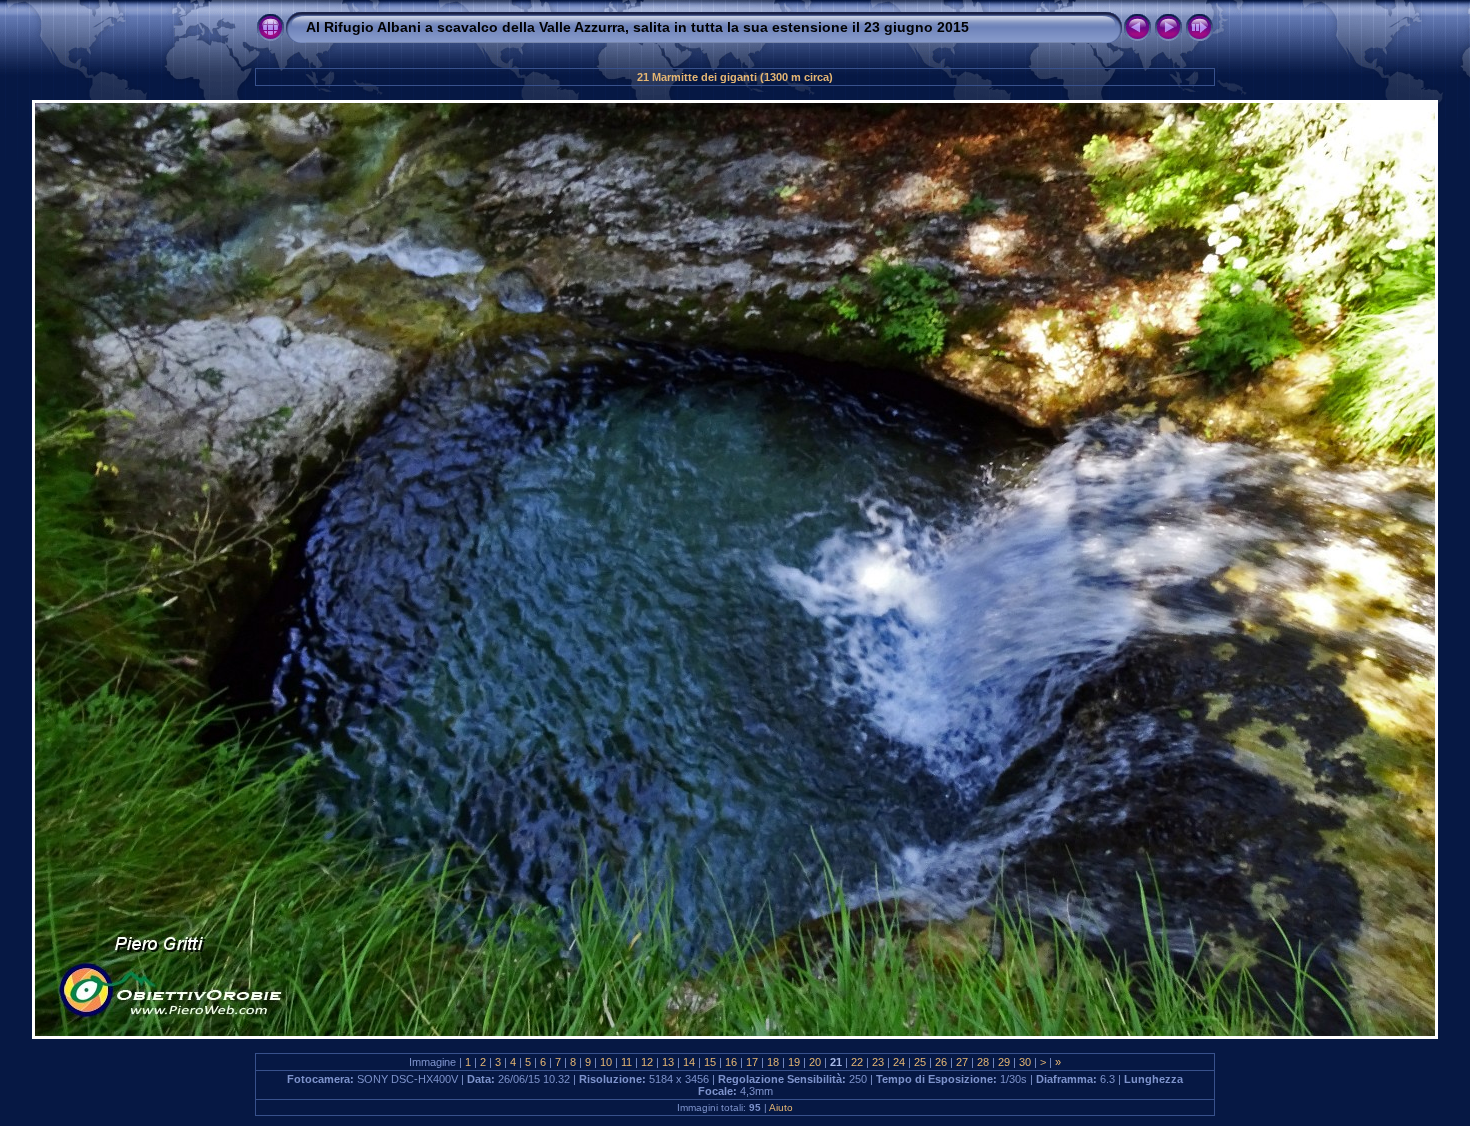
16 (731, 1062)
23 (878, 1062)
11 (626, 1062)
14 (689, 1062)
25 (920, 1062)
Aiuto (781, 1107)
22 (857, 1062)
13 (668, 1062)
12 (647, 1062)
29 (1004, 1062)
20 (815, 1062)
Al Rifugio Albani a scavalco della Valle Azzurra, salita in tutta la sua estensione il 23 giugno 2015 (637, 27)
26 (941, 1062)
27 (962, 1062)
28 (983, 1062)
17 (752, 1062)
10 (606, 1062)
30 (1025, 1062)
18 (773, 1062)
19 (794, 1062)
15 (710, 1062)
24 (899, 1062)
